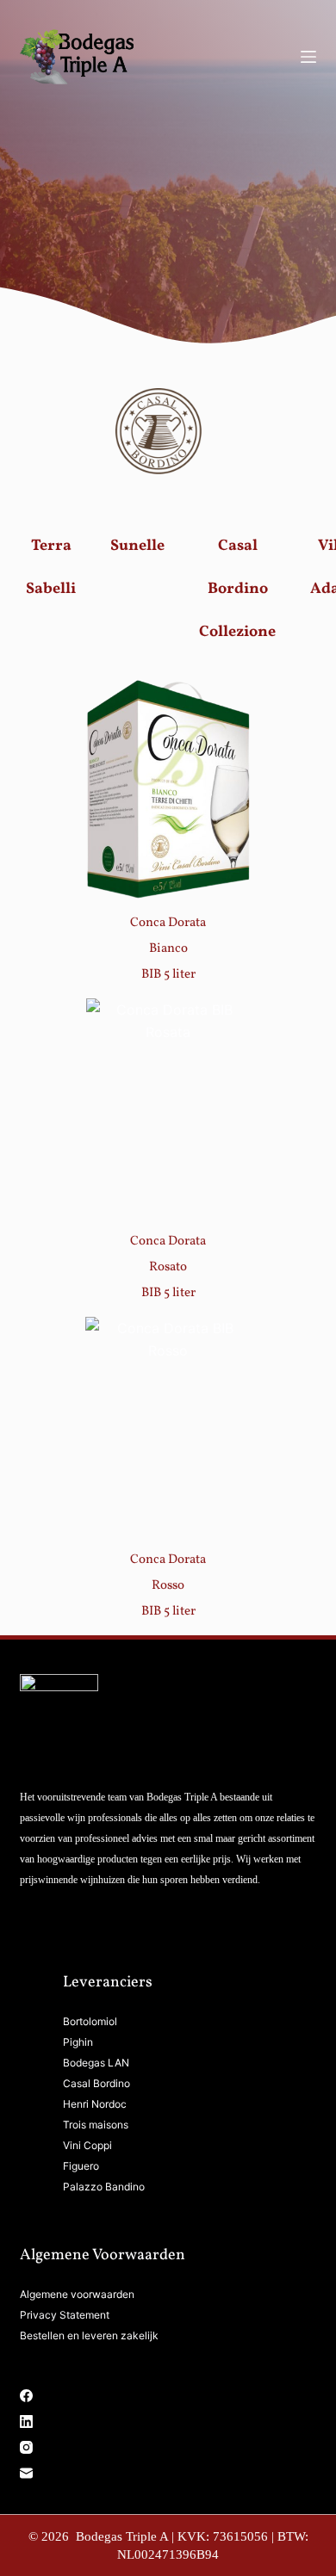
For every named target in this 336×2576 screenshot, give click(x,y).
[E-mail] (168, 2473)
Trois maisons (96, 2125)
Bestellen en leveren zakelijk (89, 2335)
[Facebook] (168, 2396)
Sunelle (137, 546)
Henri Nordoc (95, 2104)
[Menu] (308, 57)
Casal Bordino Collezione (237, 589)
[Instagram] (168, 2447)
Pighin (78, 2042)
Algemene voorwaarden (77, 2294)
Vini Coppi (87, 2145)
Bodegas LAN (96, 2063)
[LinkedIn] (168, 2422)
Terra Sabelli (51, 568)
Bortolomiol (90, 2021)
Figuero (81, 2166)
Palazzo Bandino (104, 2187)
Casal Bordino (96, 2083)
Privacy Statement (65, 2315)
